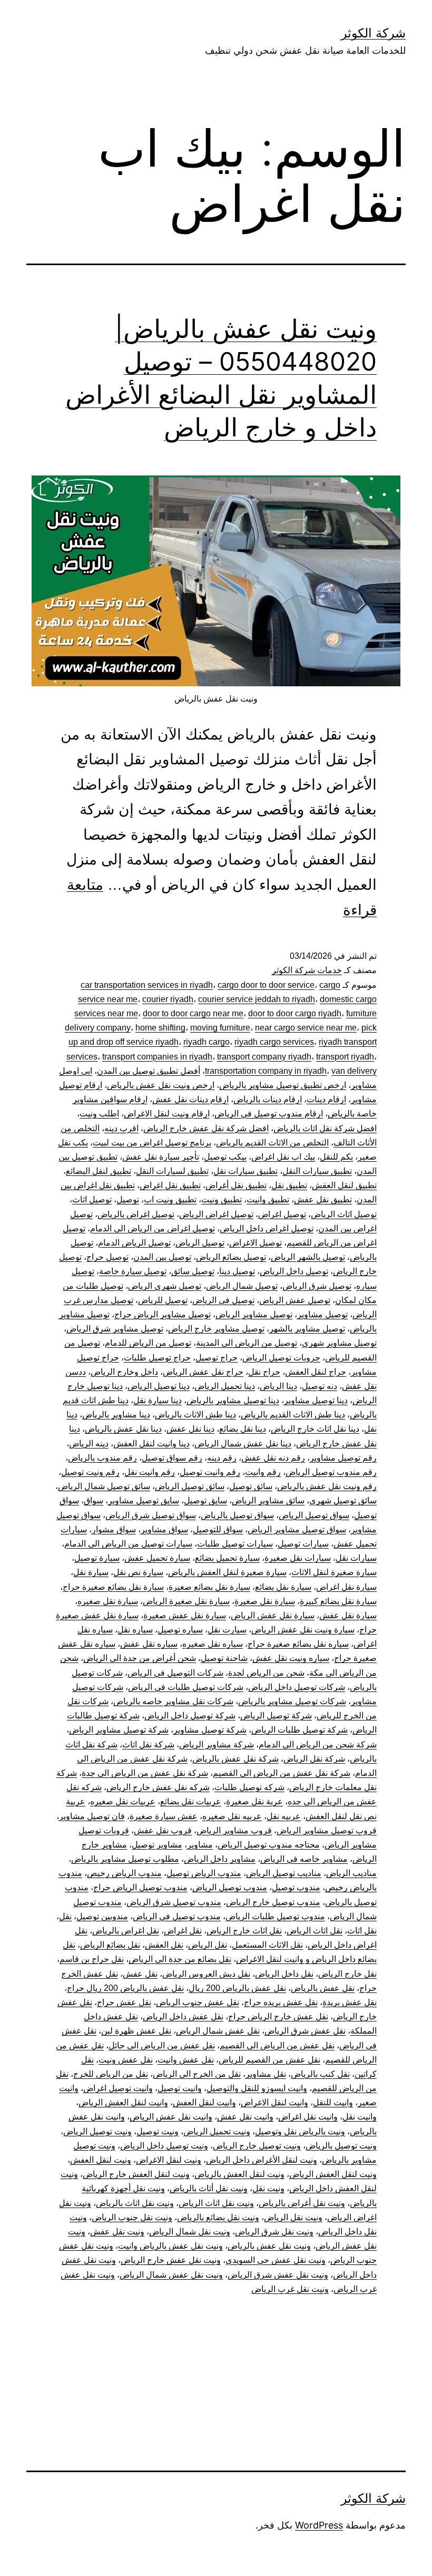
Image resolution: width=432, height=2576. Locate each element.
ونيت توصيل (158, 2131)
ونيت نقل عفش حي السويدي (276, 2260)
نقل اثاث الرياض (315, 1931)
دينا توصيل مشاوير (316, 1400)
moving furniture (220, 1028)
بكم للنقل (336, 1157)
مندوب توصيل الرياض (230, 1887)
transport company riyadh (264, 1057)
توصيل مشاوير (322, 1314)
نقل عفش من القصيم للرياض (269, 2060)
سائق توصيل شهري (343, 1500)
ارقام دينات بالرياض (268, 1099)
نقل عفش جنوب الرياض (198, 2002)
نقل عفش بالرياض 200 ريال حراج (125, 1988)
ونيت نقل (268, 2188)
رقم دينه (222, 1458)
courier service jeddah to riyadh (257, 999)
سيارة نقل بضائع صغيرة (209, 1587)
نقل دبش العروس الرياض (206, 1974)
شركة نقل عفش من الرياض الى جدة (145, 1773)
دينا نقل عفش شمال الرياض (243, 1443)
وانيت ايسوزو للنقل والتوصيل (257, 2088)
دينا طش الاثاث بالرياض (195, 1415)
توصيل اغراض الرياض (216, 1214)
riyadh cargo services (274, 1042)
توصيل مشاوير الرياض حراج (163, 1314)
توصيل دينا (237, 1271)
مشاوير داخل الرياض (220, 1859)
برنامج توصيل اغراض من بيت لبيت (152, 1143)
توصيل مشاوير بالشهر (307, 1329)
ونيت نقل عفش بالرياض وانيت (170, 2246)
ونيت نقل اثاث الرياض (216, 2203)
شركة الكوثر (373, 33)
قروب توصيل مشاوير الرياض (327, 1830)
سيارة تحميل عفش (157, 1558)
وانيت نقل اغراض (308, 2117)
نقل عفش (140, 1974)
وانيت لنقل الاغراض (274, 2102)
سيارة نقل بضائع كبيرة (338, 1601)
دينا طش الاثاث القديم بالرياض (293, 1415)
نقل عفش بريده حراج (281, 2002)
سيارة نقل (91, 1572)
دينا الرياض (278, 1386)
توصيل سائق (193, 1271)
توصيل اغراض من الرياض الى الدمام (153, 1228)
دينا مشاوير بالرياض (116, 1415)
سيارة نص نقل (138, 1572)
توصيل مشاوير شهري (339, 1343)
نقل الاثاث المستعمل (267, 1945)
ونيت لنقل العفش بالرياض (239, 2174)
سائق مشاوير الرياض (268, 1500)
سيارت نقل (227, 1630)
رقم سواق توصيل (172, 1458)
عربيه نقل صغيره (232, 1816)
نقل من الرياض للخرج (111, 2074)
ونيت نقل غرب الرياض (290, 2289)
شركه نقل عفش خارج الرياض (158, 1787)
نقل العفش (164, 1945)
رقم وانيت (263, 1472)
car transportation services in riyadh (147, 985)
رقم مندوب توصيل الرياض (331, 1472)
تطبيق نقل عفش (323, 1199)
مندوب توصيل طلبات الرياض (275, 1916)
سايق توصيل (205, 1500)
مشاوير (200, 1845)
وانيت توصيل (180, 2088)
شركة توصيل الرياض (276, 1715)
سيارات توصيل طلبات (235, 1544)
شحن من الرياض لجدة (266, 1673)
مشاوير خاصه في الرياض (304, 1859)
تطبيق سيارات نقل (246, 1171)
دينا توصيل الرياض (159, 1386)
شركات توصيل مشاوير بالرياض (292, 1701)
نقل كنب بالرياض (320, 2074)
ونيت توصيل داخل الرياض (164, 2146)
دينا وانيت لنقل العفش (151, 1443)
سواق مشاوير (164, 1529)
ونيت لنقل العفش (101, 2160)
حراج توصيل (217, 1358)
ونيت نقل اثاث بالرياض (135, 2203)
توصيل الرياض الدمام (134, 1243)
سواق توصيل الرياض (314, 1515)
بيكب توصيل (225, 1157)
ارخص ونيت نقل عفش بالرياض (161, 1085)
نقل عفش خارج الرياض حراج (278, 2016)
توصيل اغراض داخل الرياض (267, 1228)
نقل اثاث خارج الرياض (244, 1931)
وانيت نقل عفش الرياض (171, 2117)
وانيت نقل (360, 2117)
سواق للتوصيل (218, 1529)
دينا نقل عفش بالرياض (123, 1429)
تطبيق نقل (289, 1185)
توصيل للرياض (163, 1300)
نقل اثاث (362, 1931)
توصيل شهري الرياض (165, 1286)
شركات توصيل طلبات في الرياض (186, 1687)
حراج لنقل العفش (316, 1372)
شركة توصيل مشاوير (210, 1730)
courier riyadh (168, 999)
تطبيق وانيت (268, 1199)
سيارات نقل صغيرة (298, 1558)
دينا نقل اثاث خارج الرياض (315, 1429)
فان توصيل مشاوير (92, 1816)
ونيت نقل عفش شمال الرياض (171, 2275)
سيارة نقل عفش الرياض (273, 1615)
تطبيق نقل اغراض (170, 1185)
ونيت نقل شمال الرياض (190, 2232)
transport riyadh (345, 1057)
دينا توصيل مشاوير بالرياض (233, 1400)
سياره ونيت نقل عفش (291, 1658)
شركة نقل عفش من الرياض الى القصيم (282, 1773)
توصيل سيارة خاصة (133, 1271)
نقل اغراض (183, 1931)
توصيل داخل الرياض (294, 1271)
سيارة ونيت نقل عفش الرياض (303, 1630)
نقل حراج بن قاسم (92, 1959)
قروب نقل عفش (163, 1830)
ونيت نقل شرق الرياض (274, 2232)
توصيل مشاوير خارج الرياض (216, 1329)
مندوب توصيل (296, 1887)
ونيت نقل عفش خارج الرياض (171, 2260)
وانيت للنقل (333, 2102)
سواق (94, 1500)
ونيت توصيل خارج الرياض (257, 2146)
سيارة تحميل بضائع (227, 1558)
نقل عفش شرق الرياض (305, 2031)
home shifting (160, 1028)
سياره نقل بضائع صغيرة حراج (298, 1644)
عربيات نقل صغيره (123, 1801)
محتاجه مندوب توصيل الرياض (269, 1845)
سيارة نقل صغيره (108, 1601)
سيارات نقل (356, 1558)
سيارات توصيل (303, 1544)
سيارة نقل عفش (348, 1615)
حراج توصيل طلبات (157, 1358)
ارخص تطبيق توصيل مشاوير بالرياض (283, 1085)
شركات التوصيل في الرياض (175, 1673)
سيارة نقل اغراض (346, 1587)
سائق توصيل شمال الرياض (104, 1486)
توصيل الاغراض (256, 1243)
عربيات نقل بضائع (191, 1801)
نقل (65, 1916)
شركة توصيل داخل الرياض (190, 1715)
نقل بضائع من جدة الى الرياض (180, 1959)
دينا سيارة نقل (158, 1400)
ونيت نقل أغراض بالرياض (302, 2203)
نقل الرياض (208, 1945)
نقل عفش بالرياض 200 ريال (237, 1988)
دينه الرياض (89, 1443)
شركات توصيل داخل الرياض (297, 1687)
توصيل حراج (107, 1257)
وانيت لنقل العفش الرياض (123, 2102)
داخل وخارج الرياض (124, 1372)
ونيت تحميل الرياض (217, 2131)
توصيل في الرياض (223, 1300)
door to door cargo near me (193, 1013)
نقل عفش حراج (124, 2002)
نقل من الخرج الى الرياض (197, 2074)
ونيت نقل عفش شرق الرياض (278, 2275)
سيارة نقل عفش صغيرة (185, 1615)
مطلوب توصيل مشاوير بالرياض (125, 1859)
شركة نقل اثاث (148, 1744)
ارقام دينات (326, 1099)
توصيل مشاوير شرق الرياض (115, 1329)
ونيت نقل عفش (117, 2232)
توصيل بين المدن (162, 1257)
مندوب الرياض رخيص (124, 1873)
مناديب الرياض (351, 1873)
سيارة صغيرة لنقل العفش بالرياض (227, 1572)
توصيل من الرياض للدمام (148, 1343)
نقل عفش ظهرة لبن (136, 2031)
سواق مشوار (114, 1529)
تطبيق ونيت (222, 1199)
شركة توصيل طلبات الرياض (300, 1730)
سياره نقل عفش (149, 1644)
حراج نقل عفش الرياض (203, 1372)
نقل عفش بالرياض (323, 1988)
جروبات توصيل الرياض (281, 1358)
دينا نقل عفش (190, 1429)
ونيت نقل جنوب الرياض (132, 2217)
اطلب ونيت (99, 1114)
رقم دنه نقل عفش (273, 1458)
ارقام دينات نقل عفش (190, 1099)
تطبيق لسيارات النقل (172, 1171)
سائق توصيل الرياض (190, 1486)
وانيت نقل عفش (245, 2117)
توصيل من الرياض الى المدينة (247, 1343)
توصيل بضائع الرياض (231, 1257)
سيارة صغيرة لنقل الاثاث (334, 1572)
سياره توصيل (180, 1630)
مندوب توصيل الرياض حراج (140, 1887)
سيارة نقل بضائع (283, 1587)
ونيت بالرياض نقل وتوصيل (300, 2131)
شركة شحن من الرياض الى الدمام (318, 1744)
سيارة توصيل (97, 1558)
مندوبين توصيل (102, 1916)
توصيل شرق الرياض (317, 1286)
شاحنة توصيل (224, 1658)
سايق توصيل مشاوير (144, 1500)
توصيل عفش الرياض (295, 1300)
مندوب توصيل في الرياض (177, 1916)
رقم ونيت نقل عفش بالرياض (327, 1486)
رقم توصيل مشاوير (343, 1458)
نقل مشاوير (266, 2074)
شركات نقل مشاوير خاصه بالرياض (173, 1701)
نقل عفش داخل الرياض (183, 2016)
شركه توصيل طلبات (249, 1787)
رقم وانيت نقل (150, 1472)
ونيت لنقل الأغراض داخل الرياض (262, 2160)
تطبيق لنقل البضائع (99, 1171)
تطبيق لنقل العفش (344, 1185)
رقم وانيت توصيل (210, 1472)
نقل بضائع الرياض (110, 1945)
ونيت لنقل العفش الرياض (333, 2174)
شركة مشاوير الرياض (217, 1744)
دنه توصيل (320, 1386)
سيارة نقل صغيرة (265, 1601)
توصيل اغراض (282, 1214)
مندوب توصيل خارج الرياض (273, 1902)
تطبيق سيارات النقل (317, 1171)
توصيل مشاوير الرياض (254, 1314)
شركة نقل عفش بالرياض (235, 1759)
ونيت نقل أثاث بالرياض (209, 2188)
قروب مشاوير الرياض (234, 1830)
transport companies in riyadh (157, 1057)
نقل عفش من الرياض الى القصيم (277, 2045)
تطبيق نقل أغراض (236, 1185)
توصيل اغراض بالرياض (136, 1214)
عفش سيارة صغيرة (164, 1816)
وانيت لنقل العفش (204, 2102)
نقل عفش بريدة (350, 2002)
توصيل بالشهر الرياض (308, 1257)
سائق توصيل (251, 1486)
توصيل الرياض (200, 1243)
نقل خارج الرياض (347, 1974)
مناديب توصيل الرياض (284, 1873)
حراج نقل (264, 1372)
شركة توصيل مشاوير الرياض (119, 1730)
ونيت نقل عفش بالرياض (269, 2246)
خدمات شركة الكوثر (307, 970)
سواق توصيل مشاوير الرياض (297, 1529)
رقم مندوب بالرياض (102, 1458)
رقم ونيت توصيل (90, 1472)
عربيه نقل (284, 1816)
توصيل (128, 1199)
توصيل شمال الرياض (242, 1286)
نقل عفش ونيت (126, 2060)
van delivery (354, 1071)
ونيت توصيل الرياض (97, 2131)
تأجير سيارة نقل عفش (161, 1157)
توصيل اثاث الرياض (344, 1214)
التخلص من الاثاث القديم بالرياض (272, 1143)
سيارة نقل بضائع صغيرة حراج (113, 1587)
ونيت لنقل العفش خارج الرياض (136, 2174)
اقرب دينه (121, 1128)
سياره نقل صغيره (213, 1644)
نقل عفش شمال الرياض (218, 2031)
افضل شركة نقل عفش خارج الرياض (206, 1128)
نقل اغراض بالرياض (126, 1931)
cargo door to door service (266, 985)
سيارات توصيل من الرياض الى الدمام (128, 1544)
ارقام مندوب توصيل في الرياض (269, 1114)
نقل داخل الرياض (284, 1974)
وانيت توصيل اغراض (118, 2088)
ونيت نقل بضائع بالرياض (218, 2217)
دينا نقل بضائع (243, 1429)
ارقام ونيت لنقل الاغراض (167, 1114)
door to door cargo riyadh (295, 1013)
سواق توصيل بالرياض (237, 1515)
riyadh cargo (207, 1042)
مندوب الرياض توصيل (204, 1873)
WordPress (319, 2525)
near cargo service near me (306, 1028)
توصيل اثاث (92, 1199)
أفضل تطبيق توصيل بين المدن (149, 1071)
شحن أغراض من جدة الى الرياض (140, 1658)
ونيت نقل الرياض (293, 2217)
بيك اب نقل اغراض (283, 1157)
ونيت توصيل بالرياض (341, 2146)
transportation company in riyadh (266, 1071)
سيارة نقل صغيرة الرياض (186, 1601)
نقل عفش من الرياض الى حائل (162, 2045)
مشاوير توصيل (157, 1845)
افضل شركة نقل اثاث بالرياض (325, 1128)
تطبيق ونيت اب (170, 1199)
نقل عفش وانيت (186, 2060)
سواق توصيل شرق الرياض (151, 1515)
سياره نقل (135, 1630)
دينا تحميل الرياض (225, 1386)
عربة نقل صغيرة (254, 1801)
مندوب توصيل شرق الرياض (174, 1902)
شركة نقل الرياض (314, 1759)
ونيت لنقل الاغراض (169, 2160)
